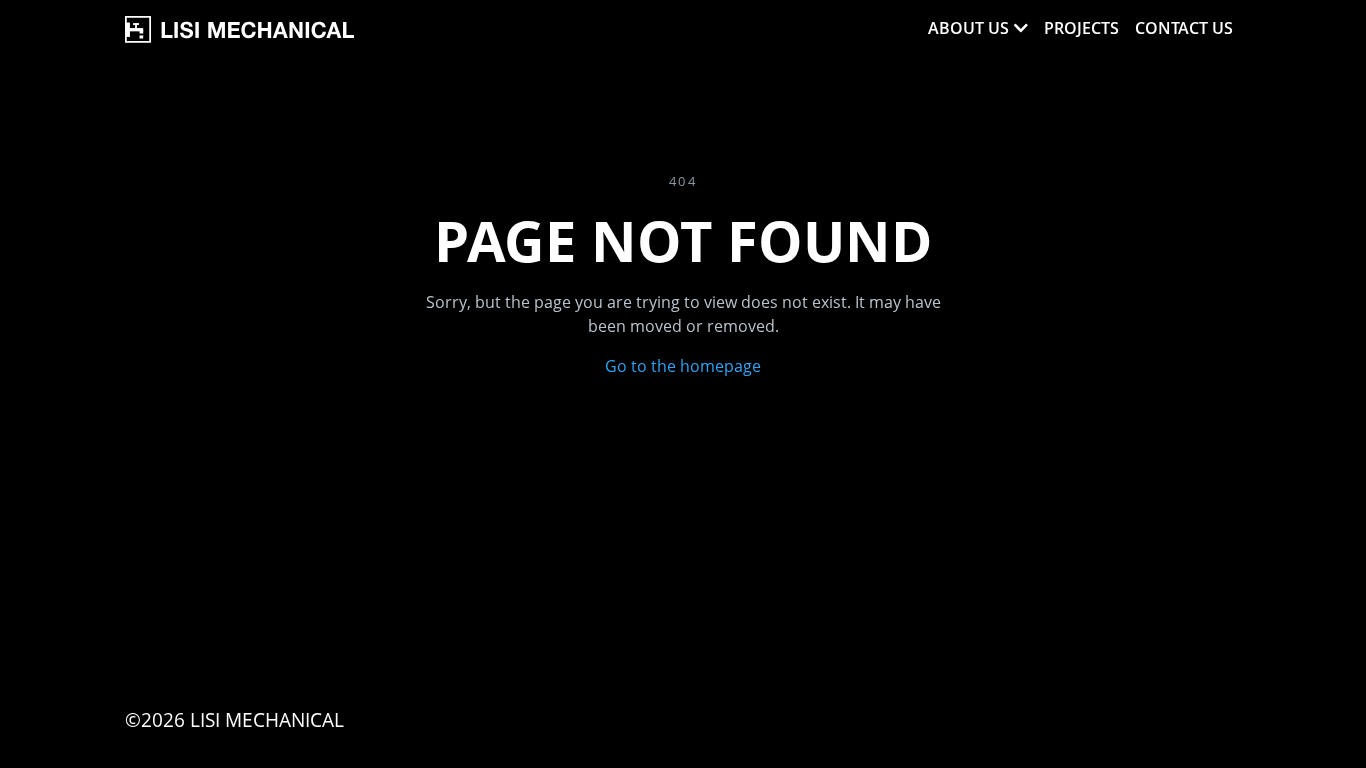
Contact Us (1184, 28)
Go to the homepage (683, 366)
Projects (1081, 28)
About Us (968, 28)
